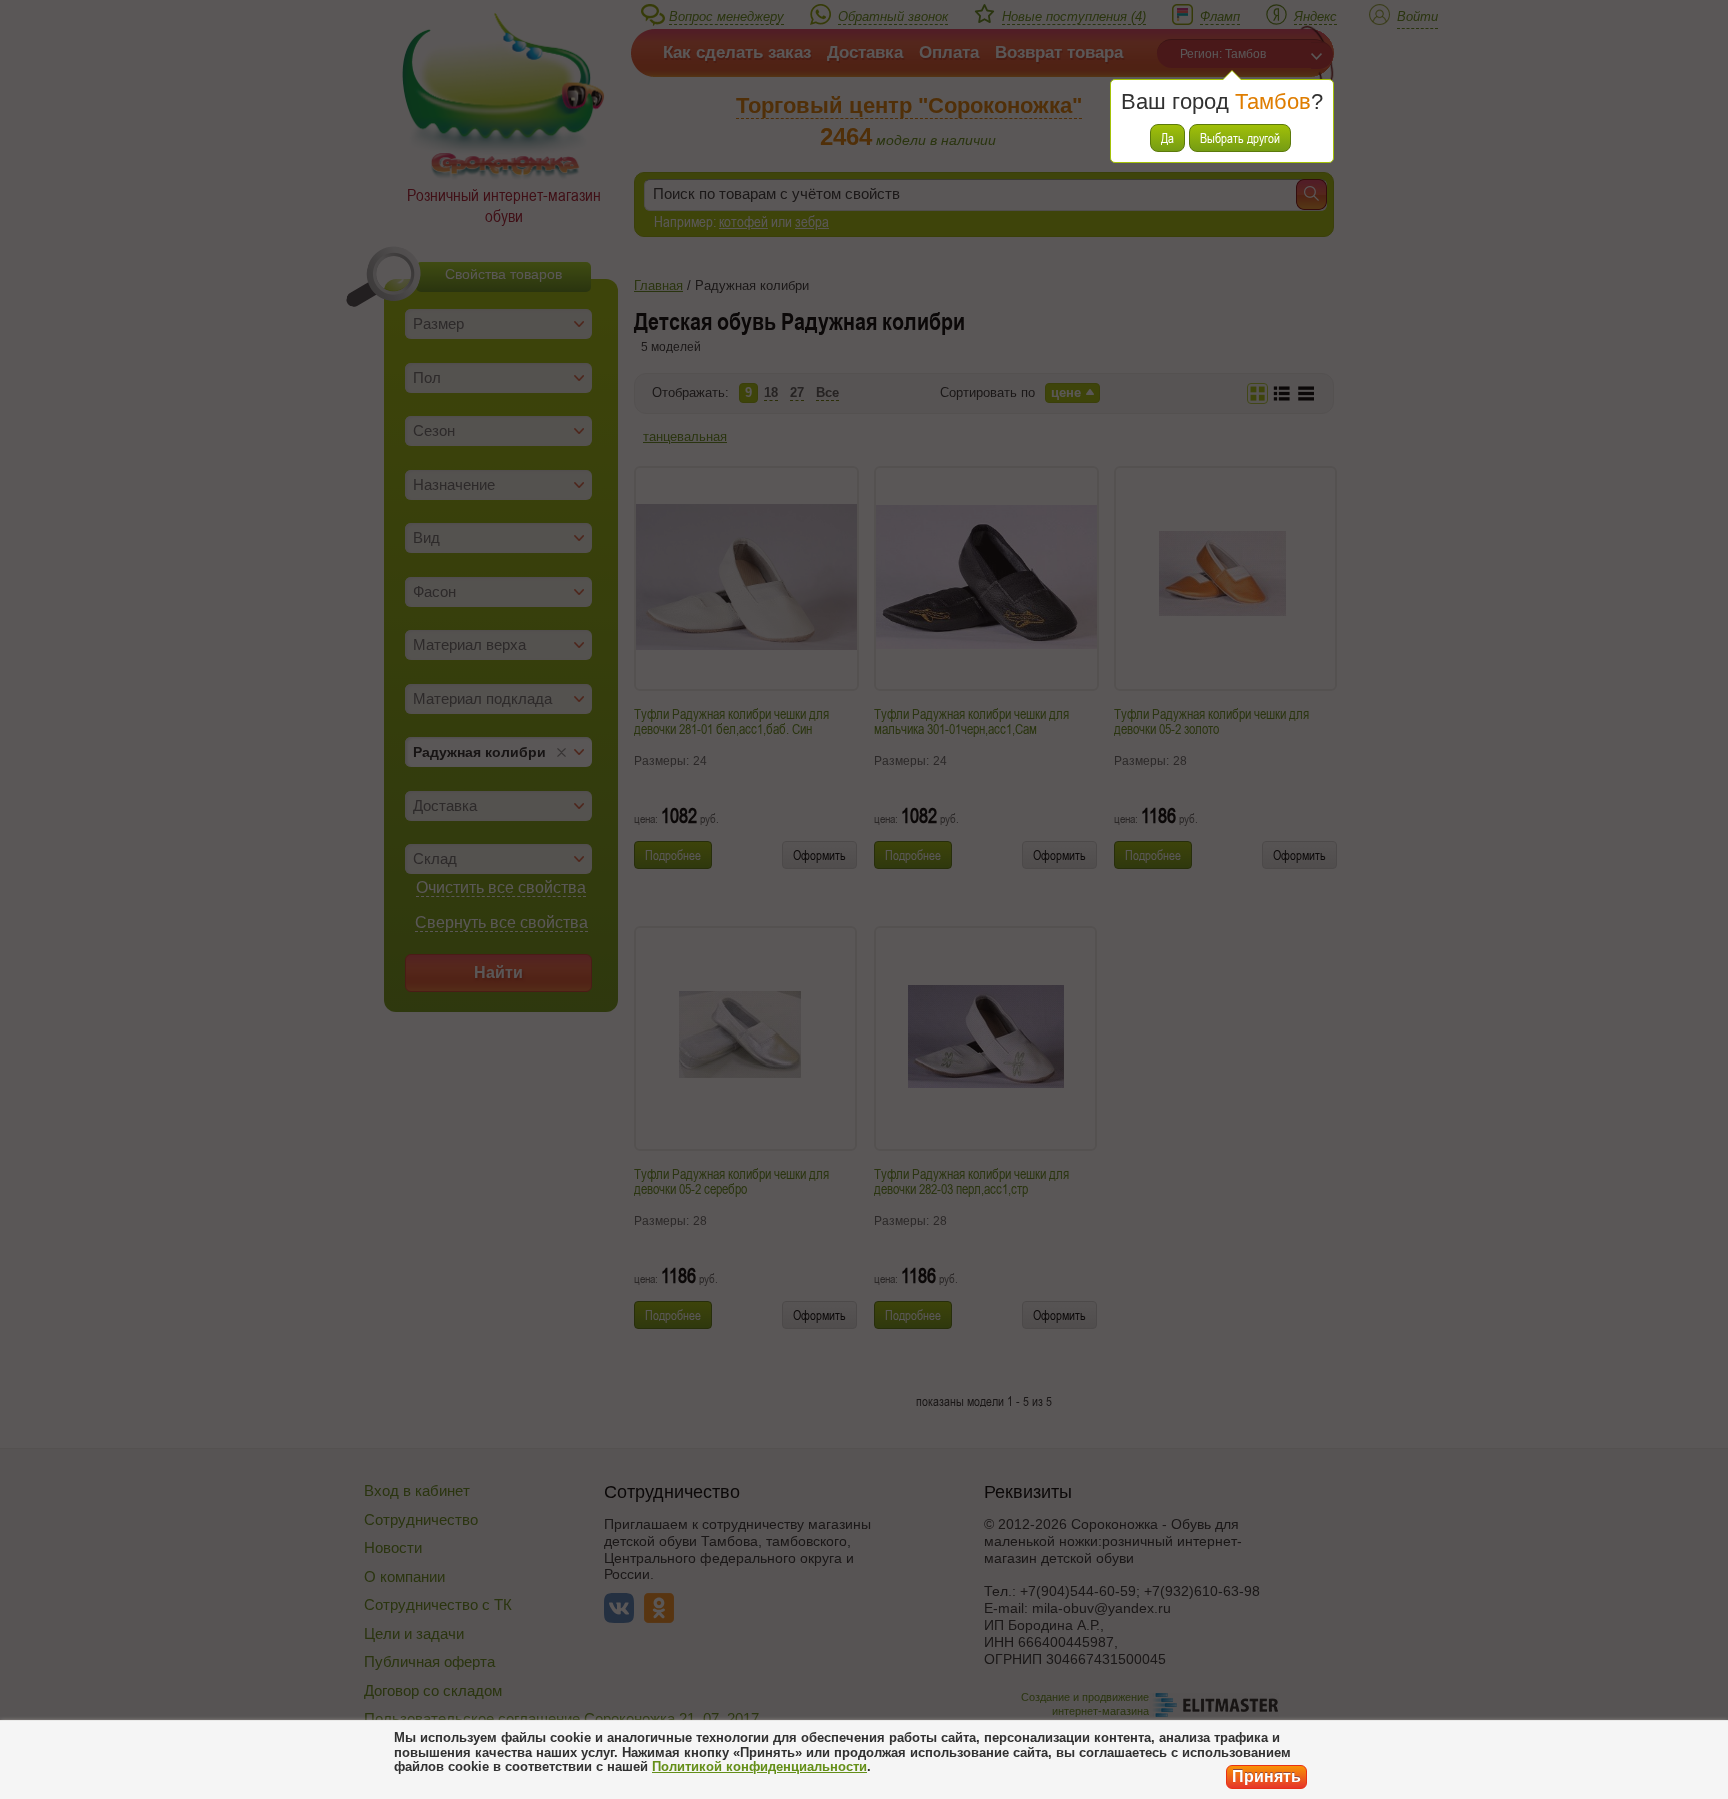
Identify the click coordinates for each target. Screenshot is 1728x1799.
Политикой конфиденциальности (759, 1766)
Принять (1266, 1776)
